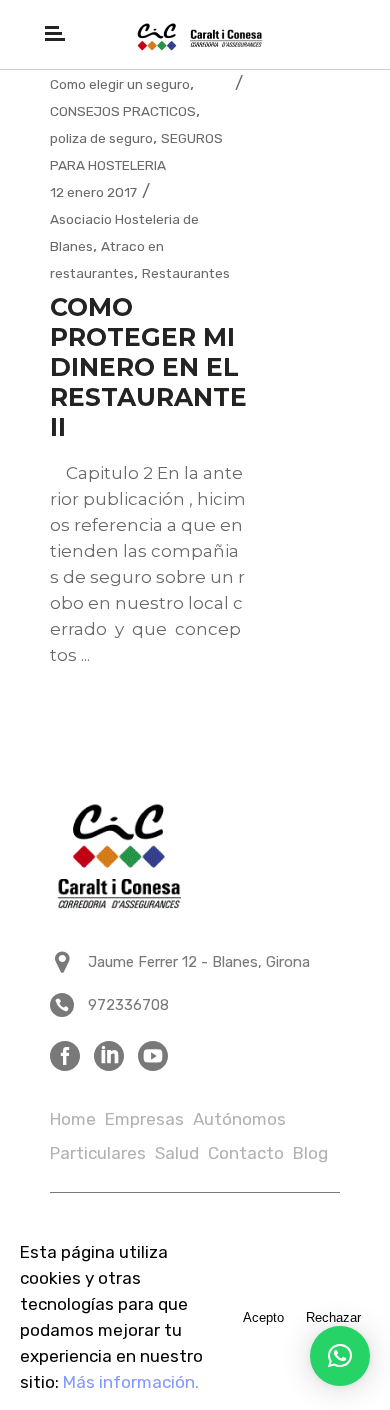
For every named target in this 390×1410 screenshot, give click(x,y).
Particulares (98, 1153)
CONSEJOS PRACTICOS (123, 111)
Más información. (131, 1382)
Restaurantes (186, 273)
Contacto (246, 1153)
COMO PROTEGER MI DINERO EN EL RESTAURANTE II (148, 367)
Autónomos (239, 1119)
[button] (340, 1356)
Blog (310, 1153)
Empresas (144, 1119)
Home (73, 1119)
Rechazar (333, 1317)
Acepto (263, 1317)
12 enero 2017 (93, 192)
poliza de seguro (101, 138)
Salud (177, 1153)
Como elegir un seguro (120, 84)
